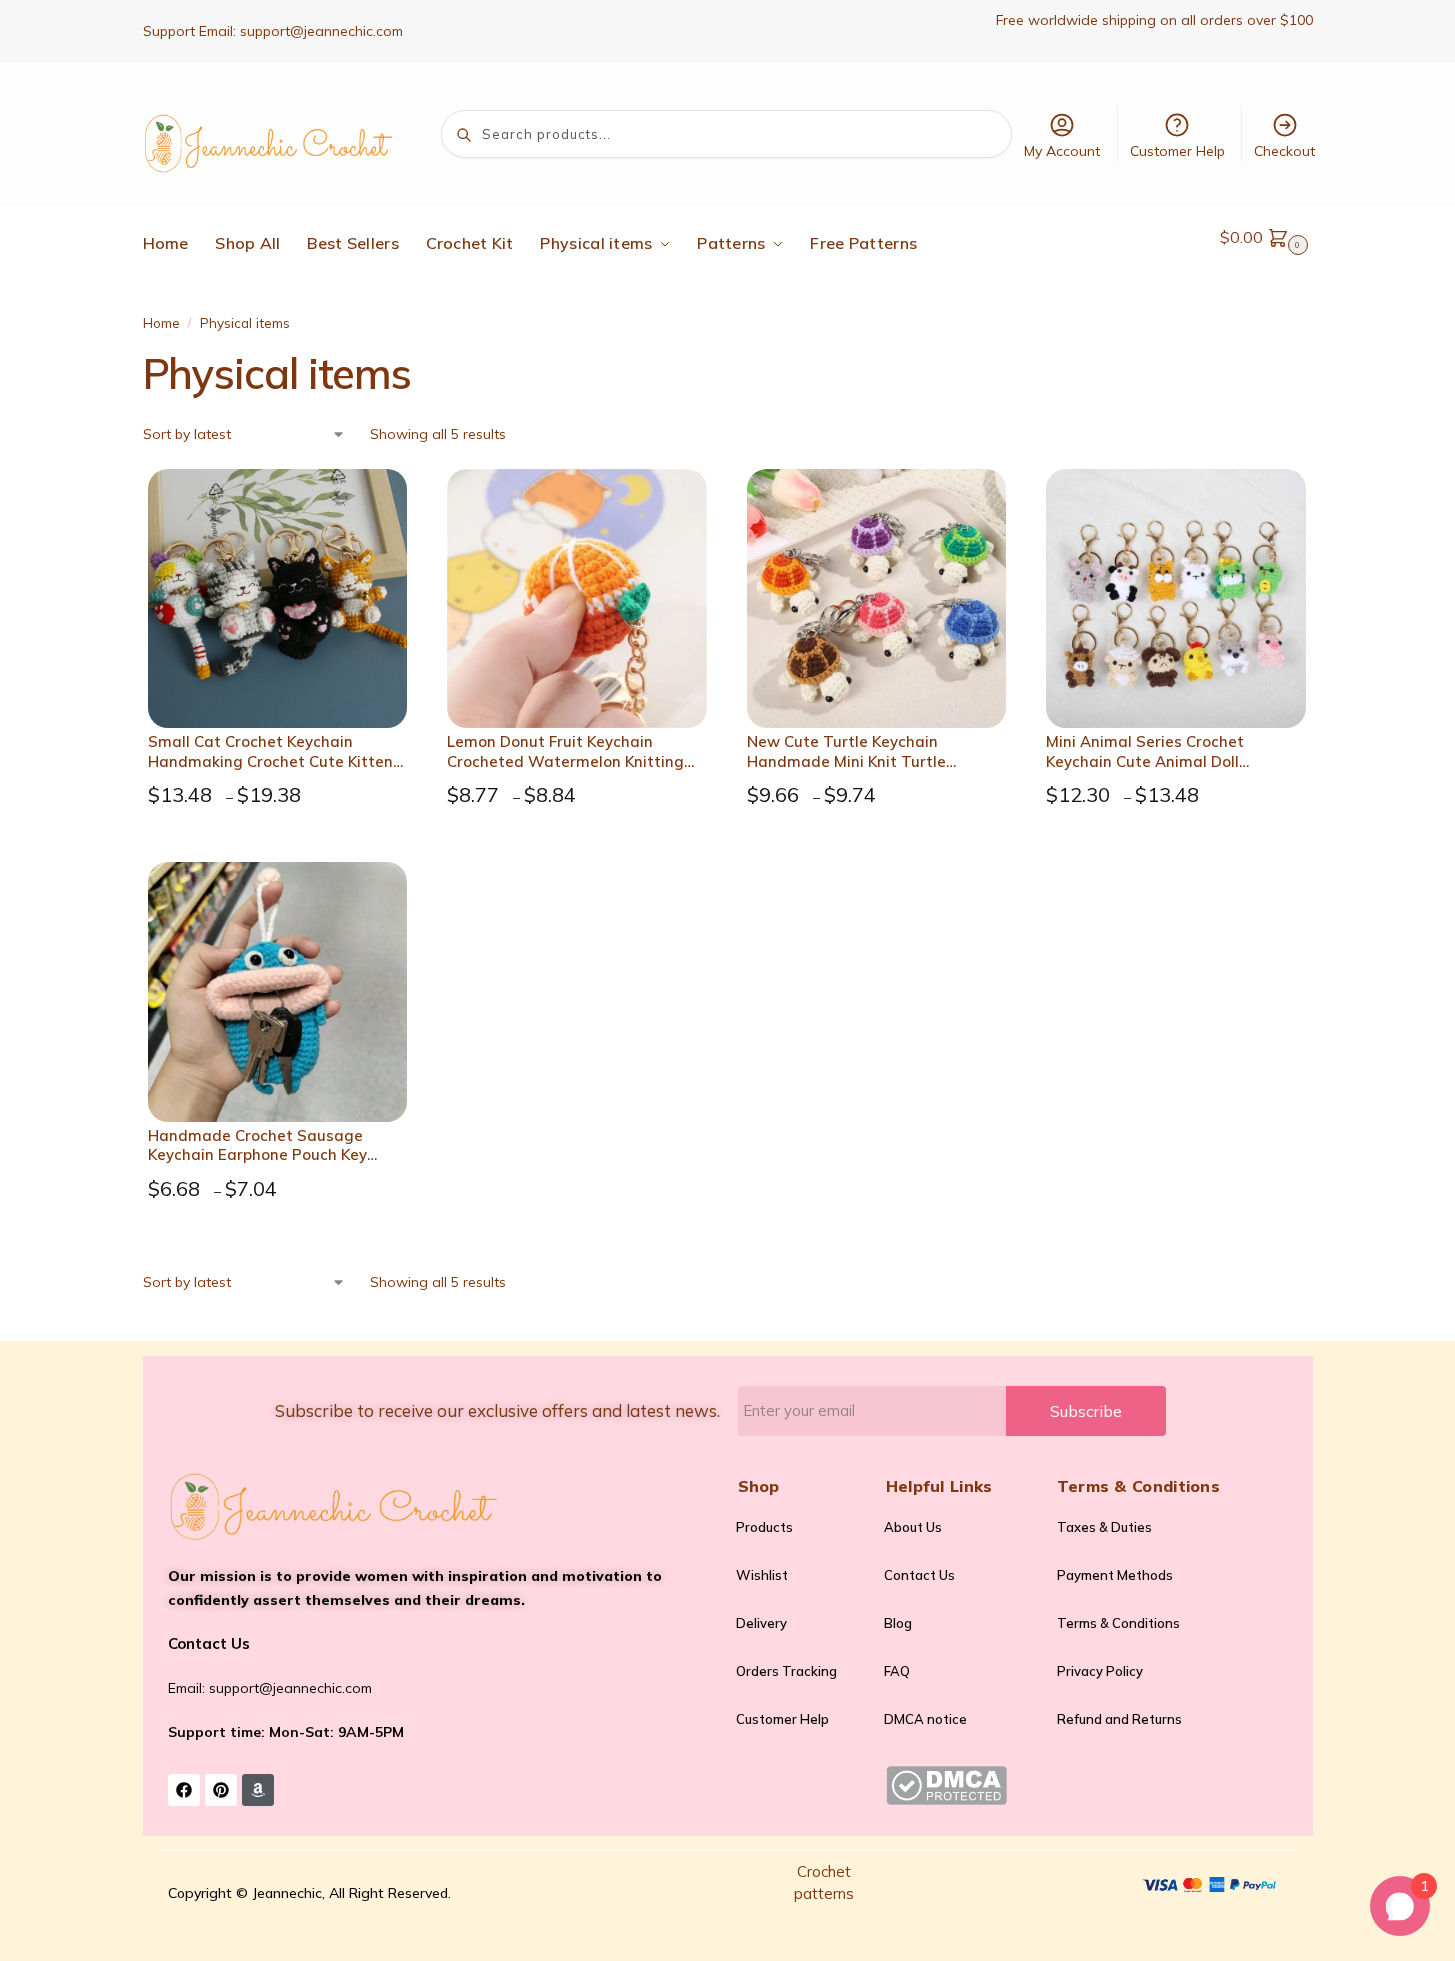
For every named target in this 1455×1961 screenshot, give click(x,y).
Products (764, 1527)
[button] (1266, 237)
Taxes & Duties (1104, 1527)
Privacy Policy (1100, 1671)
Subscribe (1086, 1411)
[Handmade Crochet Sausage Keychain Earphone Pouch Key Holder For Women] (278, 992)
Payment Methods (1115, 1575)
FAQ (897, 1671)
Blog (898, 1623)
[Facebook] (184, 1790)
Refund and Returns (1119, 1719)
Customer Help (1177, 151)
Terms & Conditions (1118, 1623)
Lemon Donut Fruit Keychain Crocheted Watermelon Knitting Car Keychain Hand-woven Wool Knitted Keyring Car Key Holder (565, 751)
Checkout (1284, 151)
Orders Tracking (786, 1671)
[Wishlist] (382, 499)
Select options (282, 842)
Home (161, 322)
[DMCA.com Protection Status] (961, 1785)
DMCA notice (925, 1719)
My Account (1062, 151)
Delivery (761, 1623)
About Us (913, 1527)
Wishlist (762, 1575)
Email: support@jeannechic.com (270, 1688)
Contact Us (919, 1575)
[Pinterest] (221, 1790)
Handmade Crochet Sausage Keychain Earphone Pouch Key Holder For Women (257, 1145)
